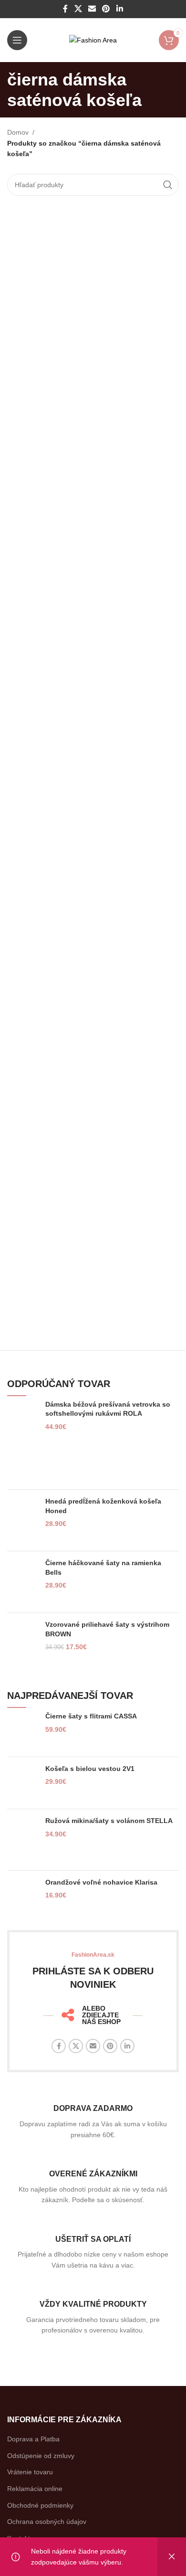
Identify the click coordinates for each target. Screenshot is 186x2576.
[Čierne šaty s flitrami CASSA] (23, 1730)
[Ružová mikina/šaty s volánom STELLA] (23, 1840)
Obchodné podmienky (40, 2505)
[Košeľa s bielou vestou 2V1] (23, 1783)
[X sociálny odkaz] (78, 9)
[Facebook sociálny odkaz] (66, 9)
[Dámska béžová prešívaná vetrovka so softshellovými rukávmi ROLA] (23, 1441)
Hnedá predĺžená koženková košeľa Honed (103, 1506)
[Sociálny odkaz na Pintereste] (106, 9)
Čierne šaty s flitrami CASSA (91, 1716)
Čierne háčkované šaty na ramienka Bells (103, 1568)
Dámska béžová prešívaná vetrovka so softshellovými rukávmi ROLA (108, 1409)
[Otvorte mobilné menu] (17, 40)
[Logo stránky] (93, 40)
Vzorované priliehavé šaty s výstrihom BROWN (107, 1629)
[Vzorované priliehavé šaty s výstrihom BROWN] (23, 1647)
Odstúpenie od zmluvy (41, 2456)
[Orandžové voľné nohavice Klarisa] (23, 1900)
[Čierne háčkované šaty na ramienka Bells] (23, 1582)
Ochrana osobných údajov (47, 2522)
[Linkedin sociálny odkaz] (119, 9)
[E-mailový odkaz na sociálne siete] (92, 9)
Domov (18, 132)
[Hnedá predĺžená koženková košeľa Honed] (23, 1520)
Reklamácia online (35, 2489)
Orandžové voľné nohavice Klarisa (101, 1882)
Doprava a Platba (33, 2439)
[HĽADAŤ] (168, 185)
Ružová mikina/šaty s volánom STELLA (109, 1821)
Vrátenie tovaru (30, 2472)
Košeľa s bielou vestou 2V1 (90, 1769)
